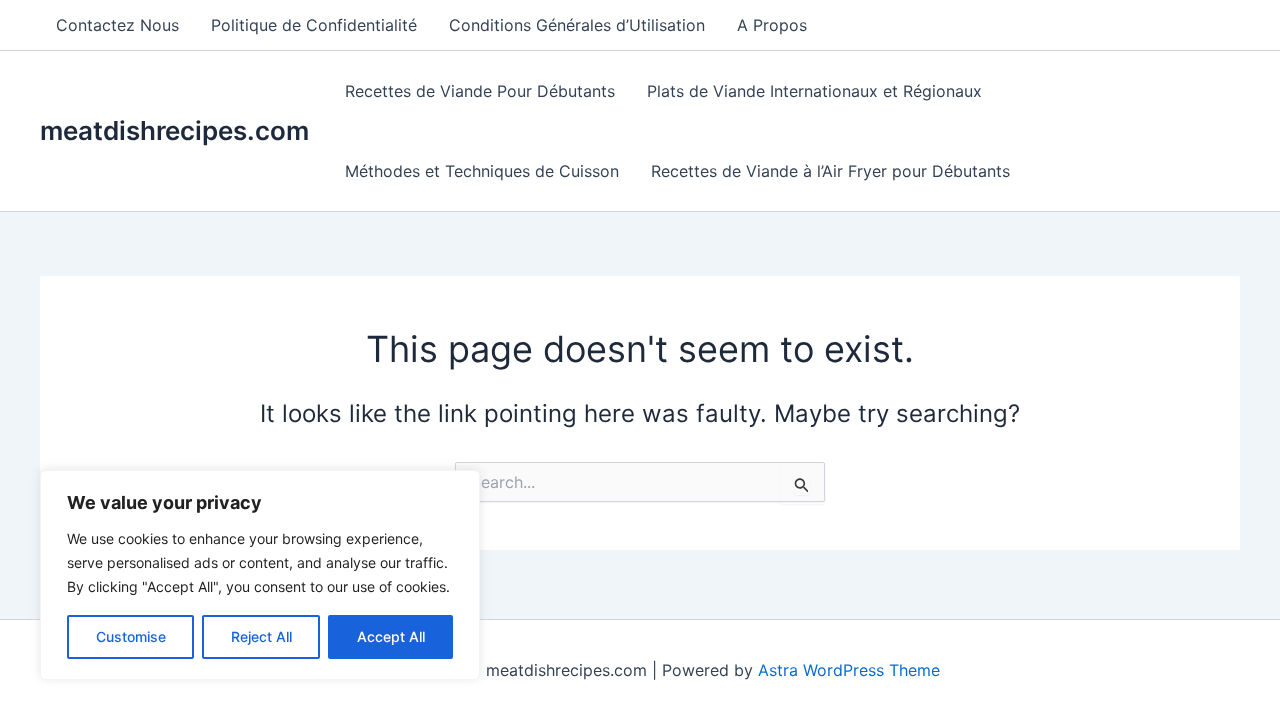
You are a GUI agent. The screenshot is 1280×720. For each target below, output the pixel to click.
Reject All (261, 636)
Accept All (391, 636)
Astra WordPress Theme (849, 670)
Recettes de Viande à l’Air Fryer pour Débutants (830, 171)
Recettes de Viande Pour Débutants (480, 91)
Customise (131, 636)
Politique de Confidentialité (314, 25)
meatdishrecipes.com (174, 130)
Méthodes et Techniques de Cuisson (482, 171)
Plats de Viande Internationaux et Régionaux (814, 91)
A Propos (772, 25)
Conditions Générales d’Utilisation (577, 25)
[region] (260, 575)
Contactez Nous (117, 25)
